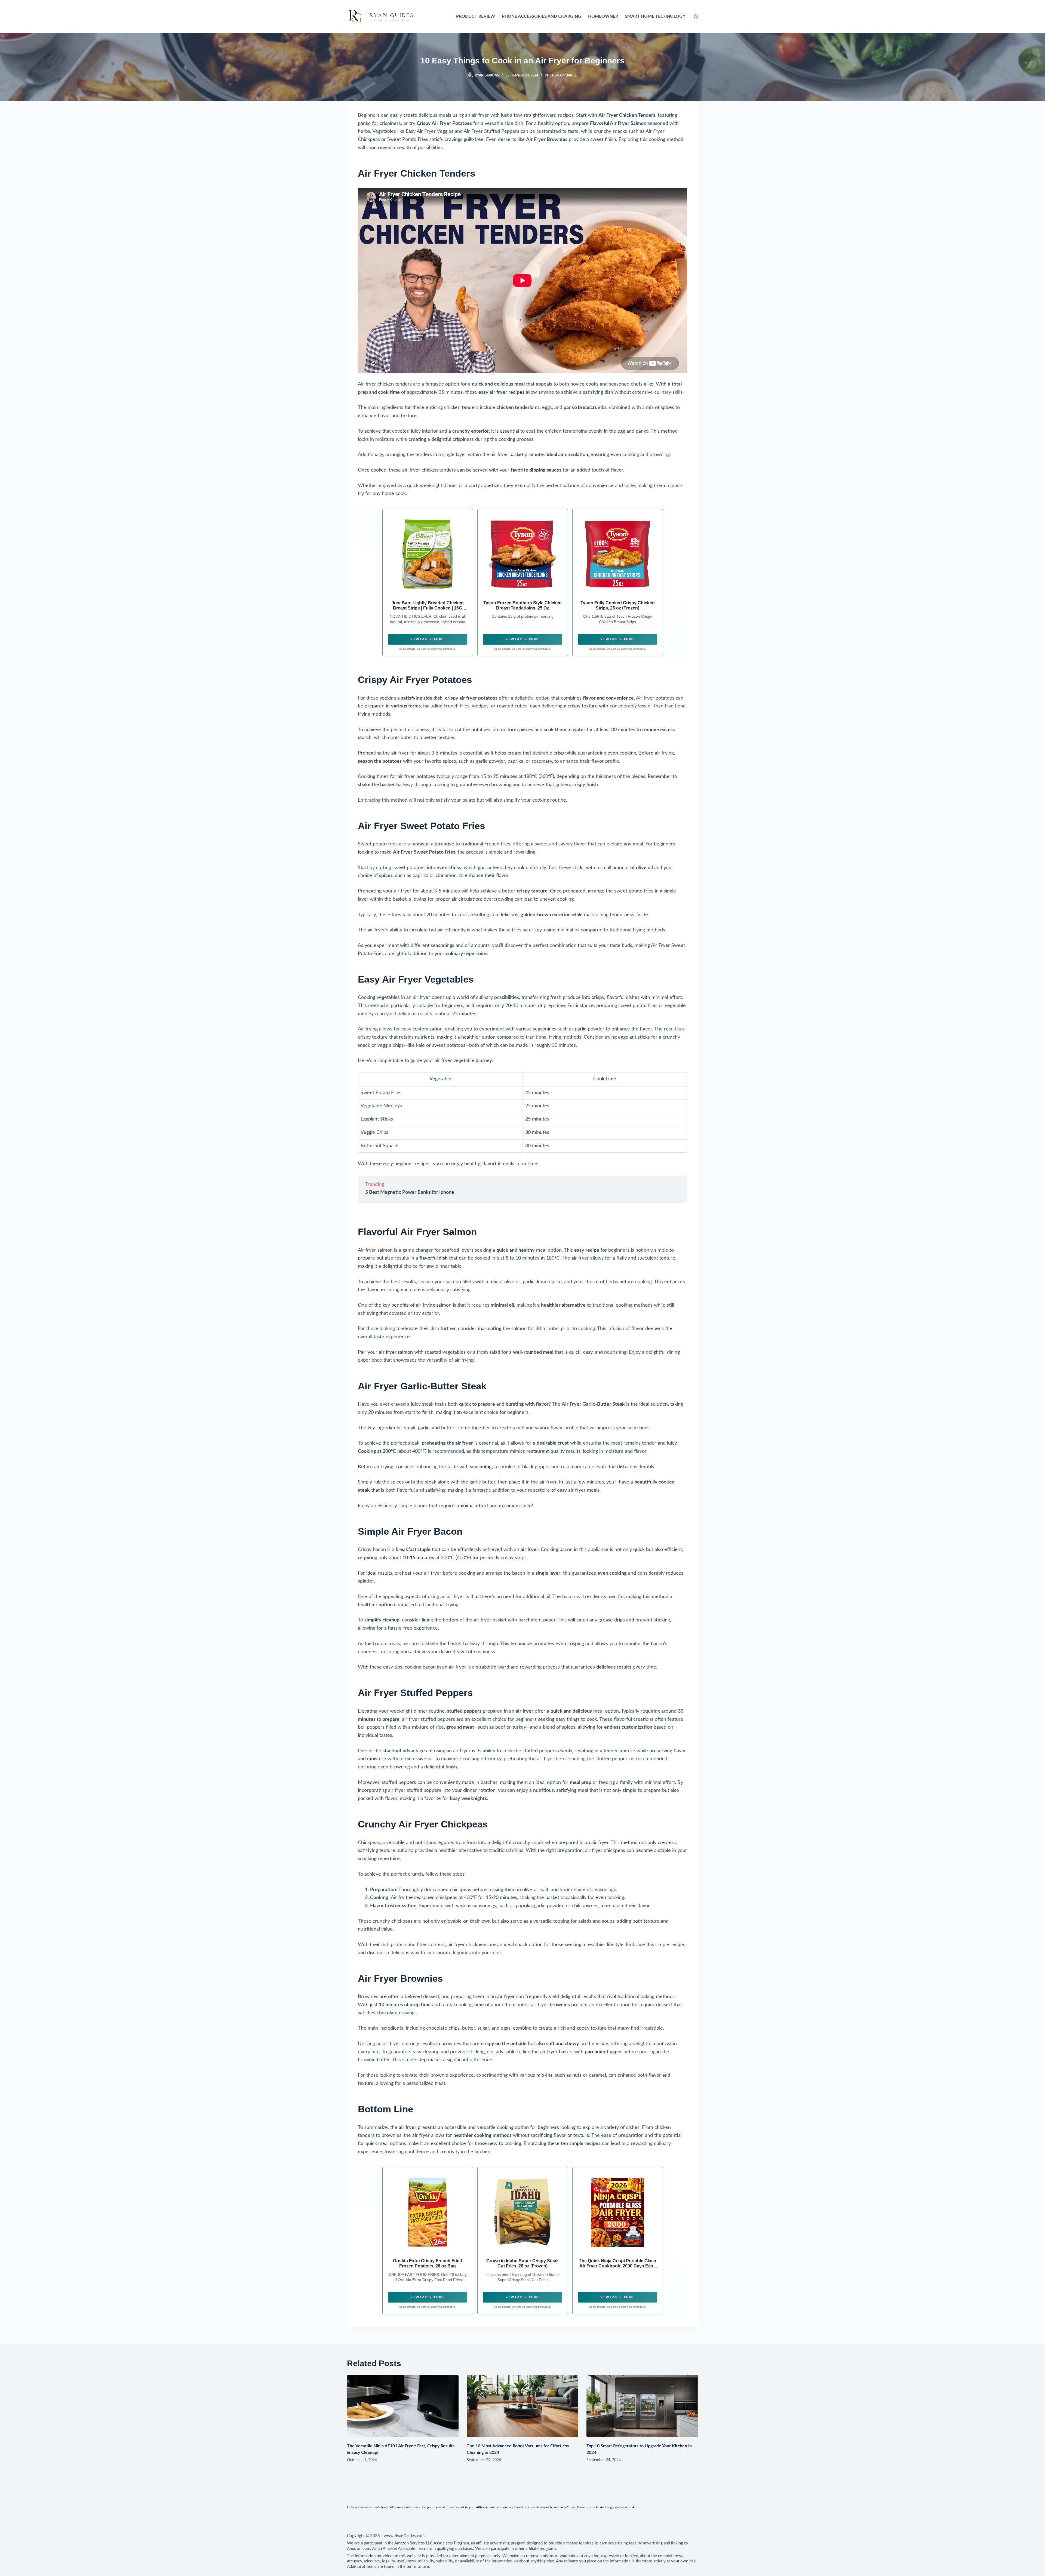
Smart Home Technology (655, 16)
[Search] (696, 16)
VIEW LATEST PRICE (428, 639)
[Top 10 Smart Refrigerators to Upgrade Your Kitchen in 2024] (642, 2406)
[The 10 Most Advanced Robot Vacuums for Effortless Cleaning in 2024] (522, 2406)
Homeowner (603, 16)
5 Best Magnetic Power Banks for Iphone (410, 1192)
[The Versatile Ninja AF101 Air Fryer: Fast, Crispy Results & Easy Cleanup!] (403, 2406)
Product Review (476, 16)
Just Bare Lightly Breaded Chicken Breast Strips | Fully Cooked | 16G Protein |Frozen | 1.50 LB (428, 608)
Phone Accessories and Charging (542, 16)
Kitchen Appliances (562, 75)
